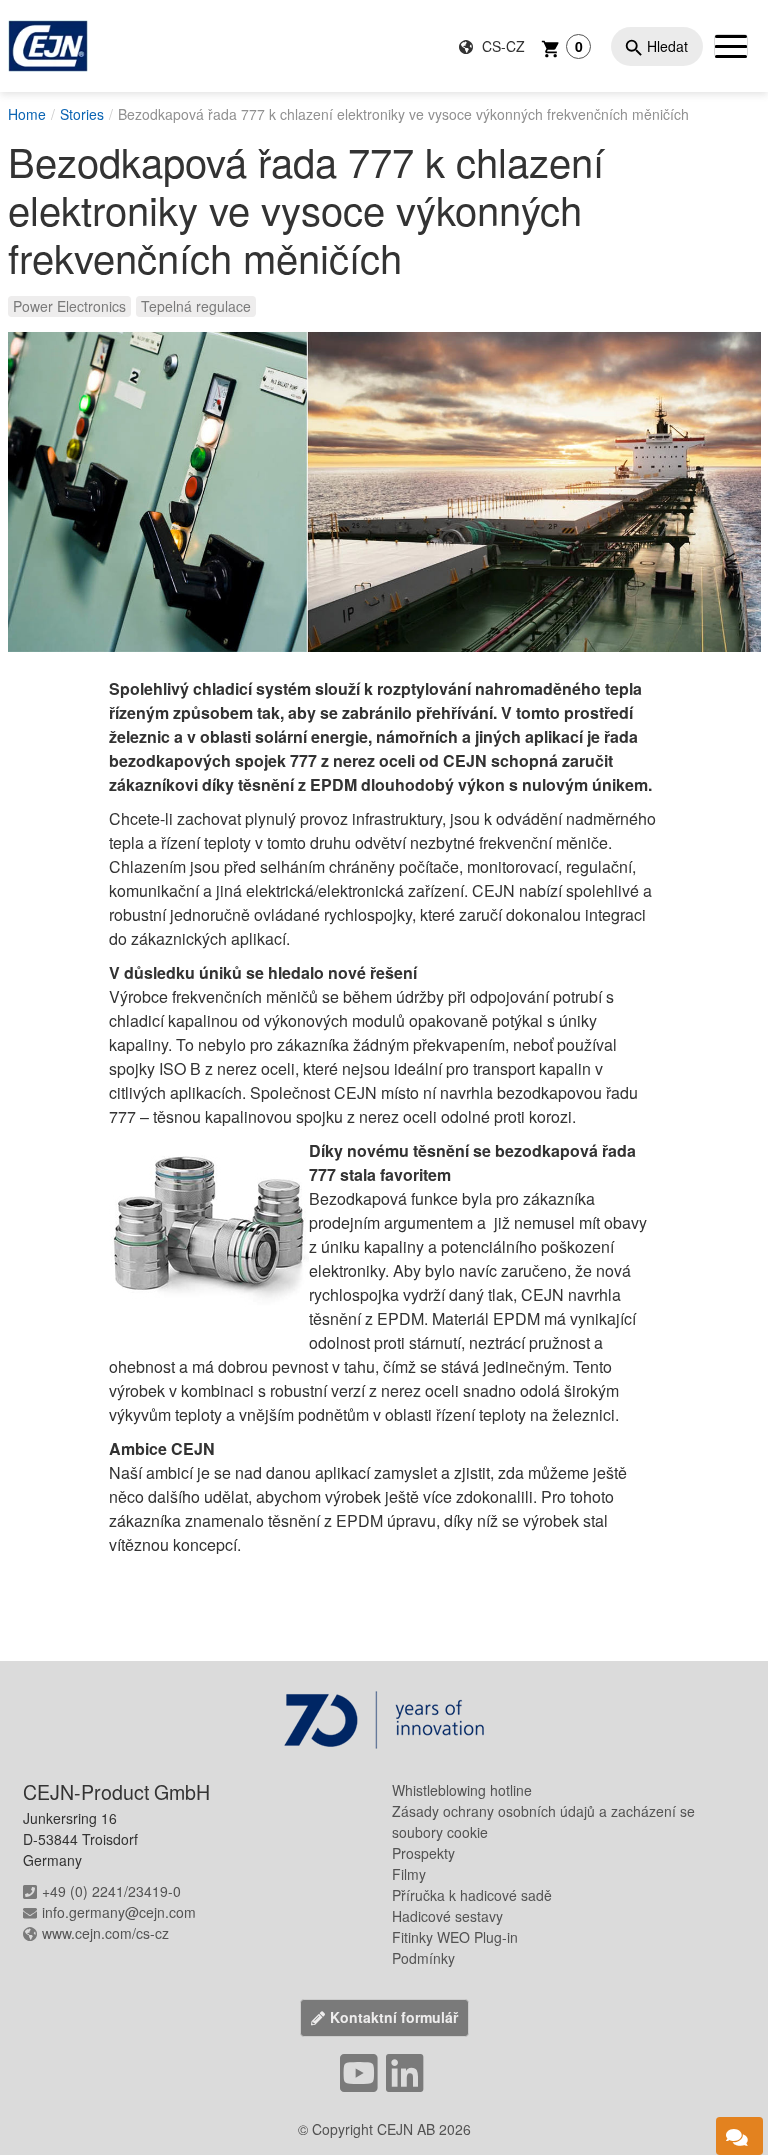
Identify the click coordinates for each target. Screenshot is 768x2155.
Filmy (409, 1874)
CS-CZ (501, 46)
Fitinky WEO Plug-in (455, 1937)
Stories (82, 114)
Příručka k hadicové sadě (472, 1895)
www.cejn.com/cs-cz (105, 1933)
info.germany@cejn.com (119, 1912)
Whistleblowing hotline (462, 1790)
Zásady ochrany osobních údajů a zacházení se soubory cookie (543, 1821)
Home (27, 114)
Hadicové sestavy (447, 1916)
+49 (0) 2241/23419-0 (111, 1891)
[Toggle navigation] (731, 46)
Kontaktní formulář (394, 2017)
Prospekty (423, 1853)
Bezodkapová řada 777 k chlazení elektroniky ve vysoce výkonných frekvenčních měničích (403, 114)
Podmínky (423, 1958)
